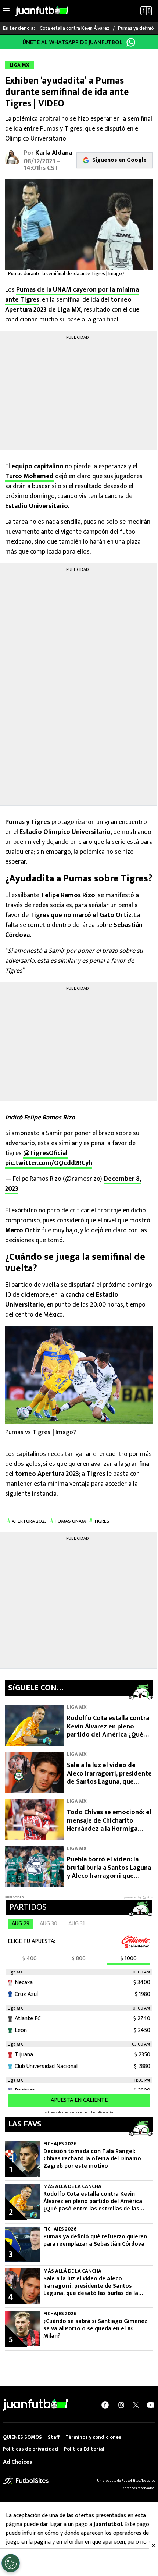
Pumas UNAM (70, 1521)
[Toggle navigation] (6, 11)
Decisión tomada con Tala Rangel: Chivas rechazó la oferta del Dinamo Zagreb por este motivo (92, 2159)
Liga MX (77, 1707)
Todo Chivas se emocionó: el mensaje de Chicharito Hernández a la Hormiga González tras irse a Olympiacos (109, 1829)
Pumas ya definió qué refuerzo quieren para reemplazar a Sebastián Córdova (95, 2241)
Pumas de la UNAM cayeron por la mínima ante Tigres (72, 295)
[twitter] (136, 2405)
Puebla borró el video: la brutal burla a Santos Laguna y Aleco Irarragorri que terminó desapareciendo (109, 1872)
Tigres (102, 1521)
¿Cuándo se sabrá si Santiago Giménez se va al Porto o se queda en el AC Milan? (95, 2329)
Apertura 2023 (29, 1521)
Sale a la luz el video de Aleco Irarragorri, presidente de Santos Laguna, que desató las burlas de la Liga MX (109, 1782)
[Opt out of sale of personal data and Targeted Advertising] (11, 2563)
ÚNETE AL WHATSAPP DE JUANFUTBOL (72, 42)
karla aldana (54, 153)
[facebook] (105, 2405)
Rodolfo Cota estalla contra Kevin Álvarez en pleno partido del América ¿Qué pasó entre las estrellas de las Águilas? (108, 1735)
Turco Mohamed (29, 476)
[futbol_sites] (26, 2480)
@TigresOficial (45, 1153)
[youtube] (151, 2405)
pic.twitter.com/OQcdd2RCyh (49, 1163)
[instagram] (121, 2405)
